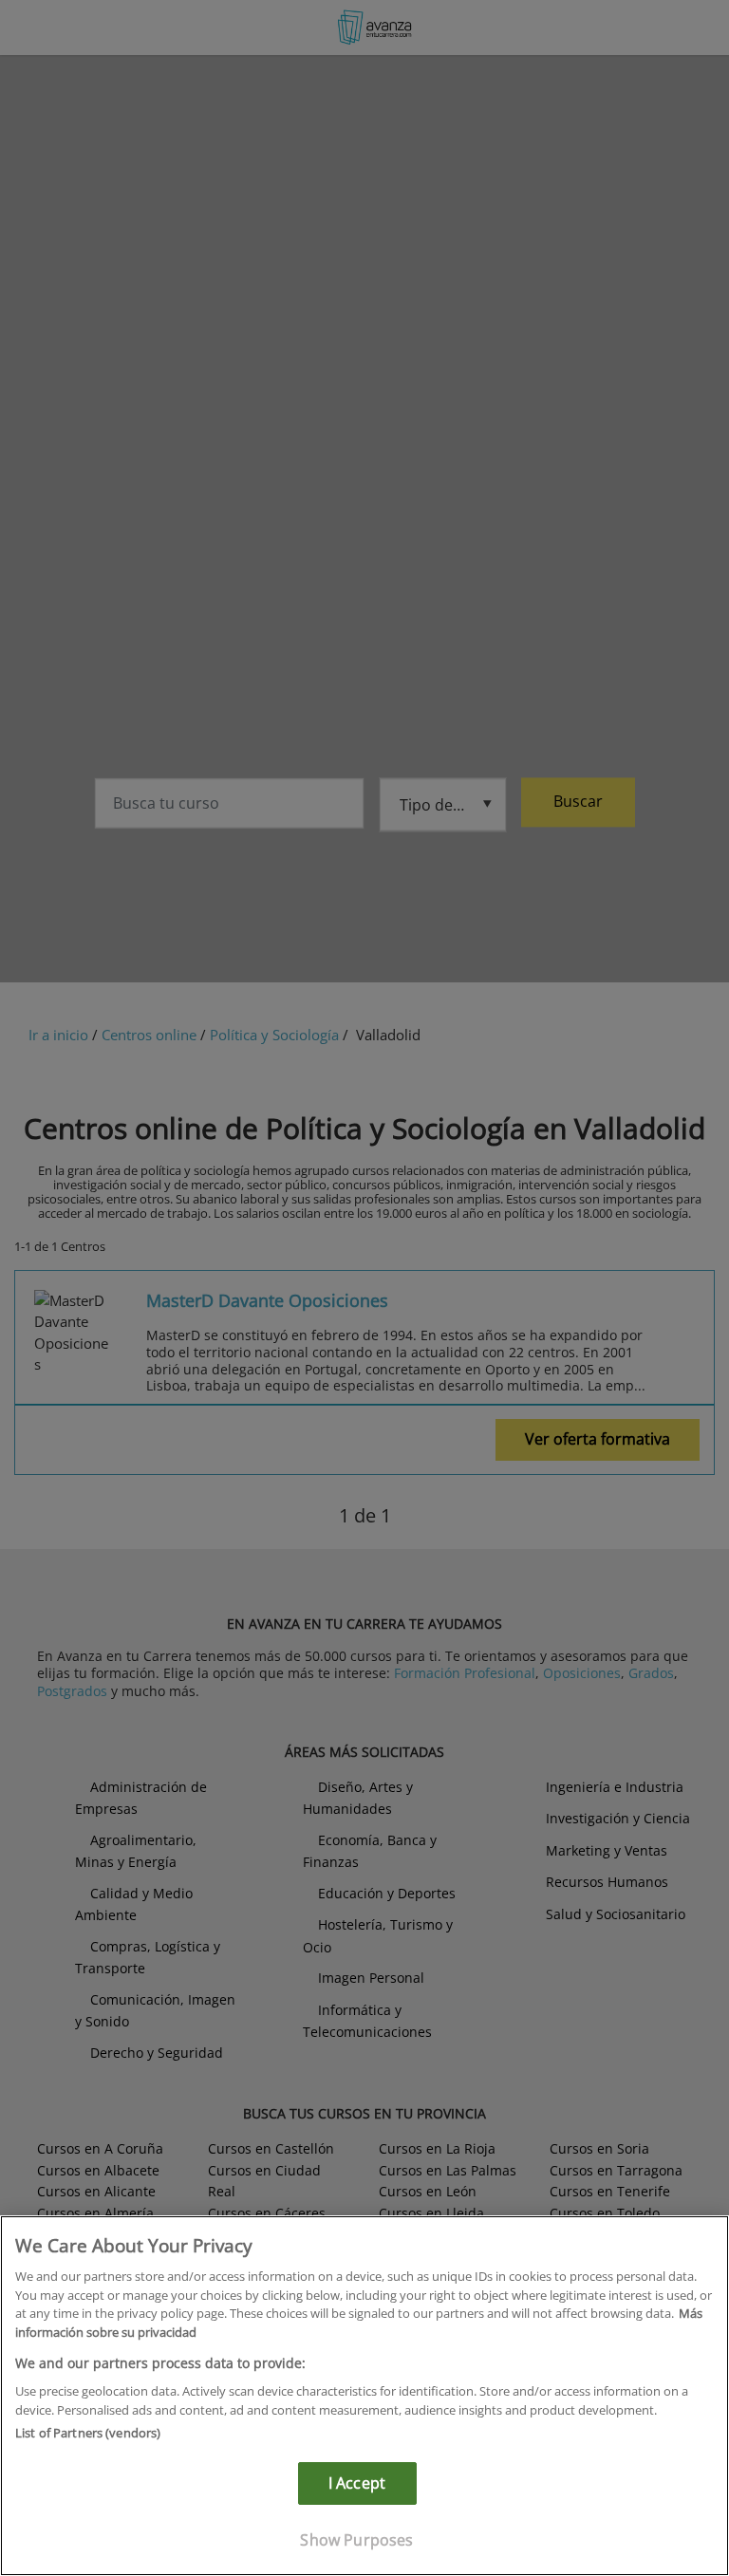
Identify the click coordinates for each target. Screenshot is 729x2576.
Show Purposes (356, 2540)
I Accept (357, 2483)
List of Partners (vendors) (88, 2433)
